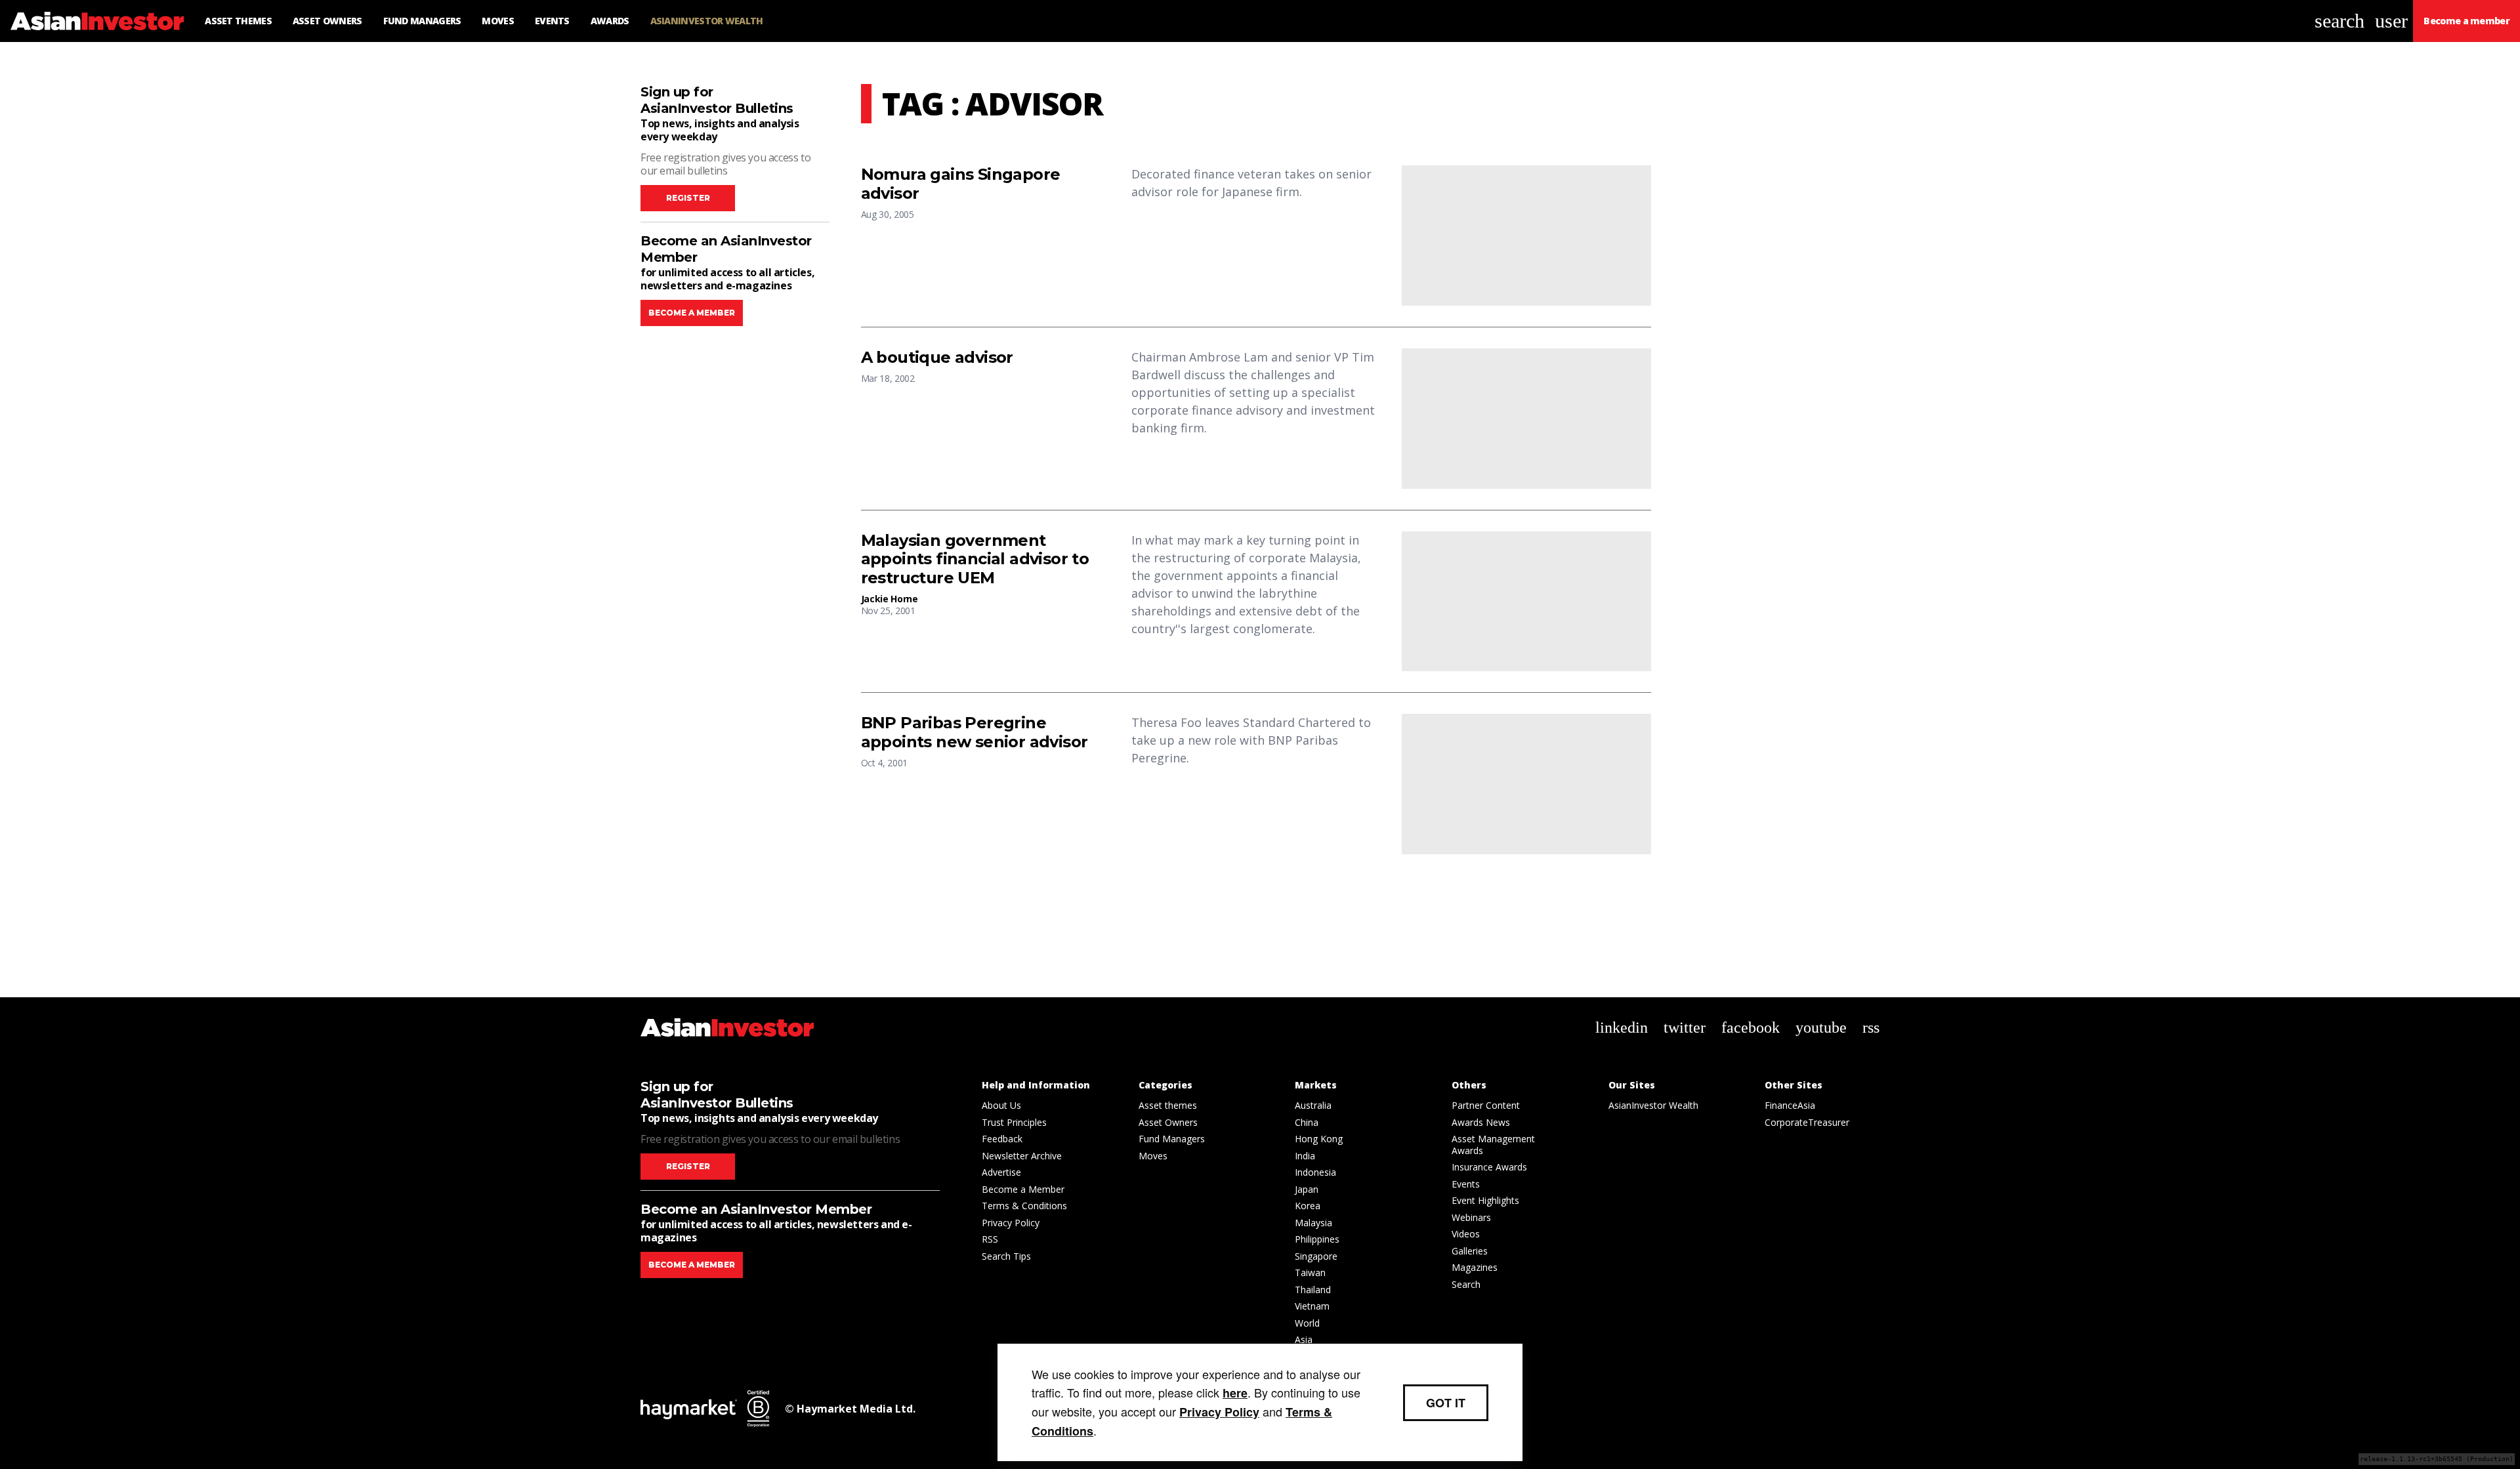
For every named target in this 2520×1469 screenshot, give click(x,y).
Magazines (1475, 1267)
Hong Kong (1319, 1139)
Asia (1304, 1339)
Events (1466, 1184)
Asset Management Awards (1493, 1145)
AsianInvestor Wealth (1653, 1105)
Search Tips (1006, 1256)
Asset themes (1168, 1105)
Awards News (1481, 1122)
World (1307, 1323)
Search (1466, 1284)
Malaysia (1313, 1223)
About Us (1001, 1105)
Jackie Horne (890, 599)
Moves (1153, 1156)
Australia (1313, 1105)
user (2391, 21)
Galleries (1470, 1251)
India (1305, 1156)
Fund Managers (1172, 1139)
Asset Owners (1168, 1122)
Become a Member (1023, 1189)
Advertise (1001, 1172)
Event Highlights (1485, 1200)
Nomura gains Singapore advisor (961, 184)
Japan (1307, 1189)
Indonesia (1315, 1172)
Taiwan (1310, 1272)
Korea (1308, 1206)
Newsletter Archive (1022, 1156)
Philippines (1317, 1239)
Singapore (1316, 1256)
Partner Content (1486, 1105)
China (1307, 1122)
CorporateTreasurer (1807, 1122)
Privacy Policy (1011, 1223)
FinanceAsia (1790, 1105)
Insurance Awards (1489, 1167)
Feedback (1002, 1139)
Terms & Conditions (1024, 1206)
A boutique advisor (937, 358)
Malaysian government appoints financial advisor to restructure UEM (975, 560)
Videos (1466, 1234)
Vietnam (1312, 1306)
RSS (990, 1239)
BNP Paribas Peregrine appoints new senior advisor (975, 733)
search (2340, 21)
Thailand (1313, 1290)
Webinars (1471, 1217)
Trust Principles (1014, 1122)
